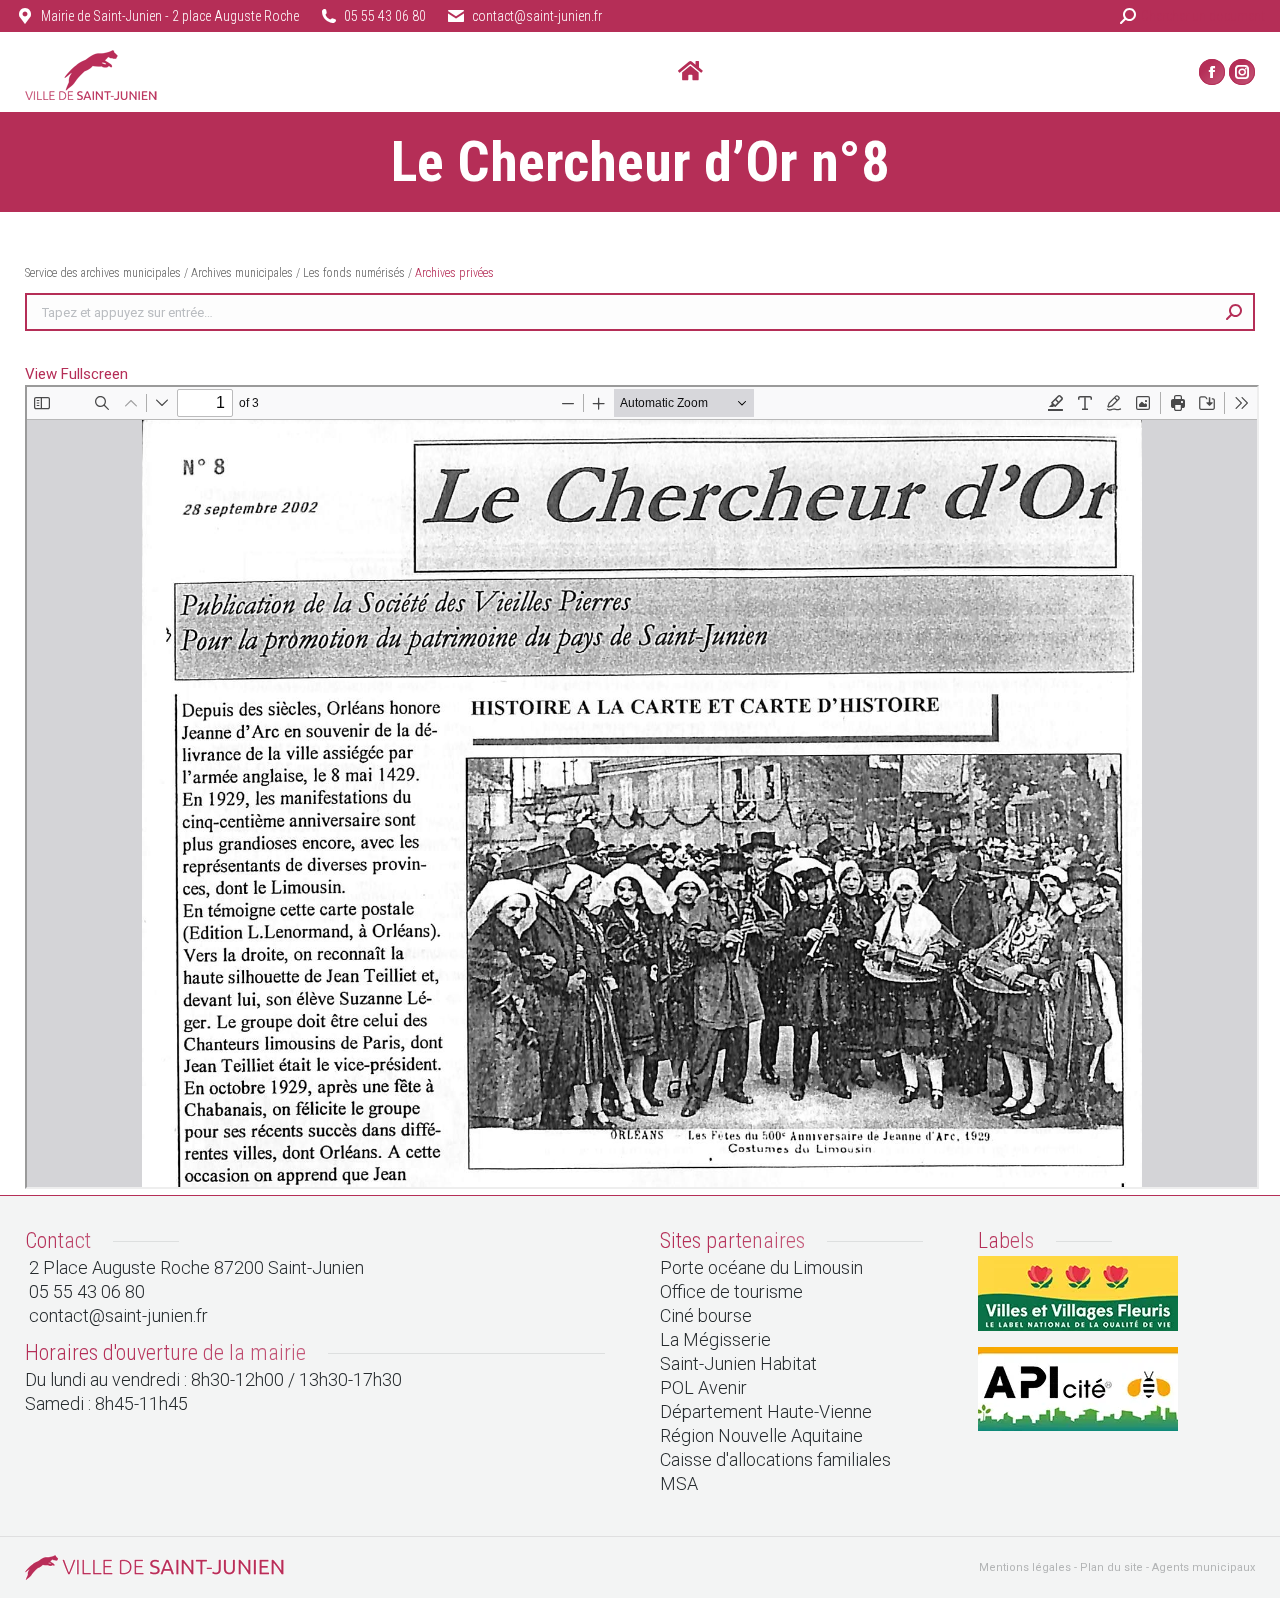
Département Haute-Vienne (766, 1411)
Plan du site (1111, 1567)
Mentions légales (1025, 1567)
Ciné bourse (706, 1315)
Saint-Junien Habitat (738, 1363)
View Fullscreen (76, 374)
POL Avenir (703, 1387)
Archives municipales (242, 273)
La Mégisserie (715, 1339)
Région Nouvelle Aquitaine (761, 1435)
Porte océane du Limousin (761, 1267)
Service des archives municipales (104, 273)
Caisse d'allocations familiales (775, 1459)
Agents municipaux (1203, 1567)
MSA (679, 1483)
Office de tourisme (731, 1291)
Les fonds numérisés (354, 273)
